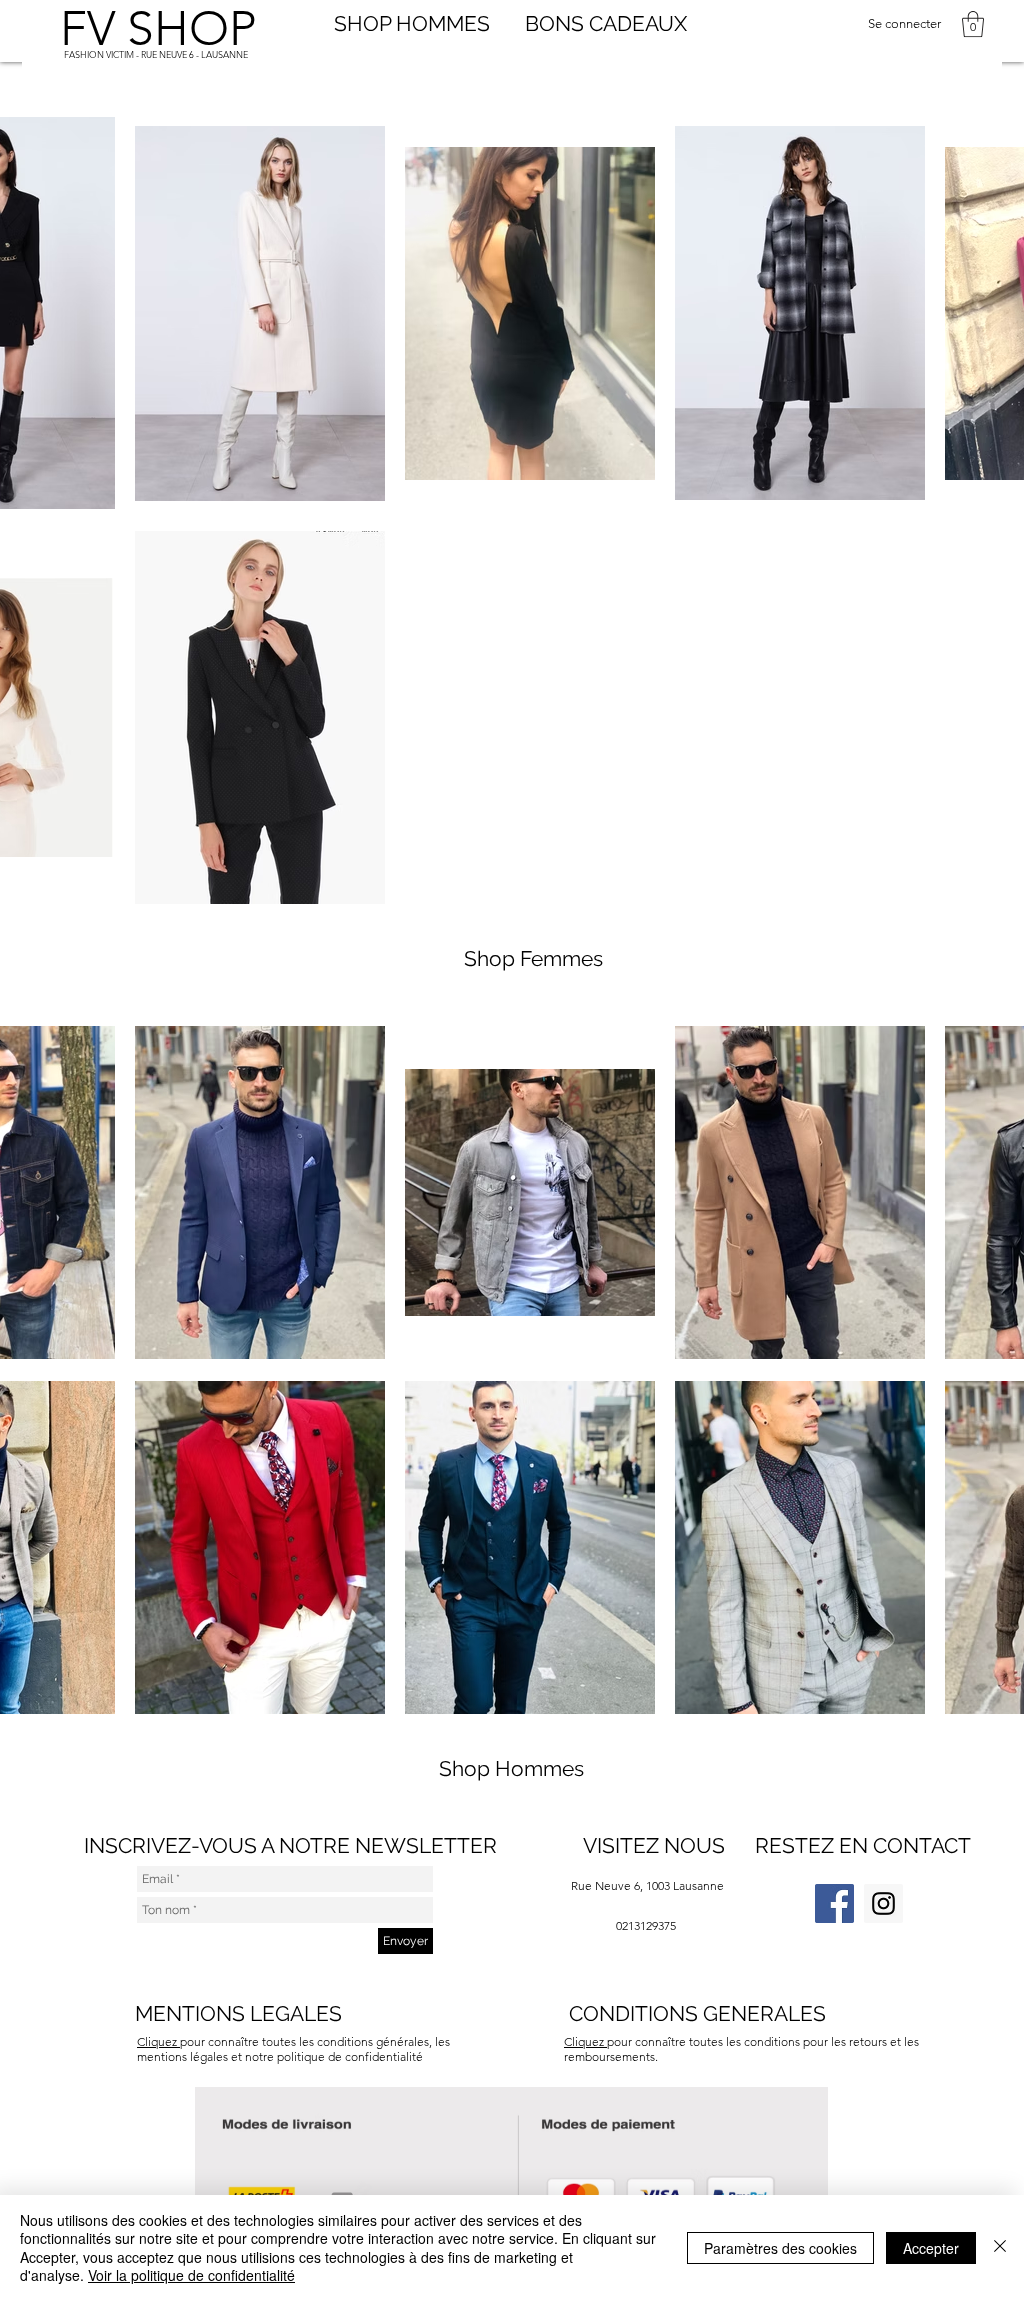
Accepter (931, 2248)
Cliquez (585, 2041)
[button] (973, 24)
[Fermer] (1000, 2247)
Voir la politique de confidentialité (191, 2275)
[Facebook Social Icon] (834, 1903)
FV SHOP (158, 28)
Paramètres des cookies (780, 2248)
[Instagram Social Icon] (883, 1903)
